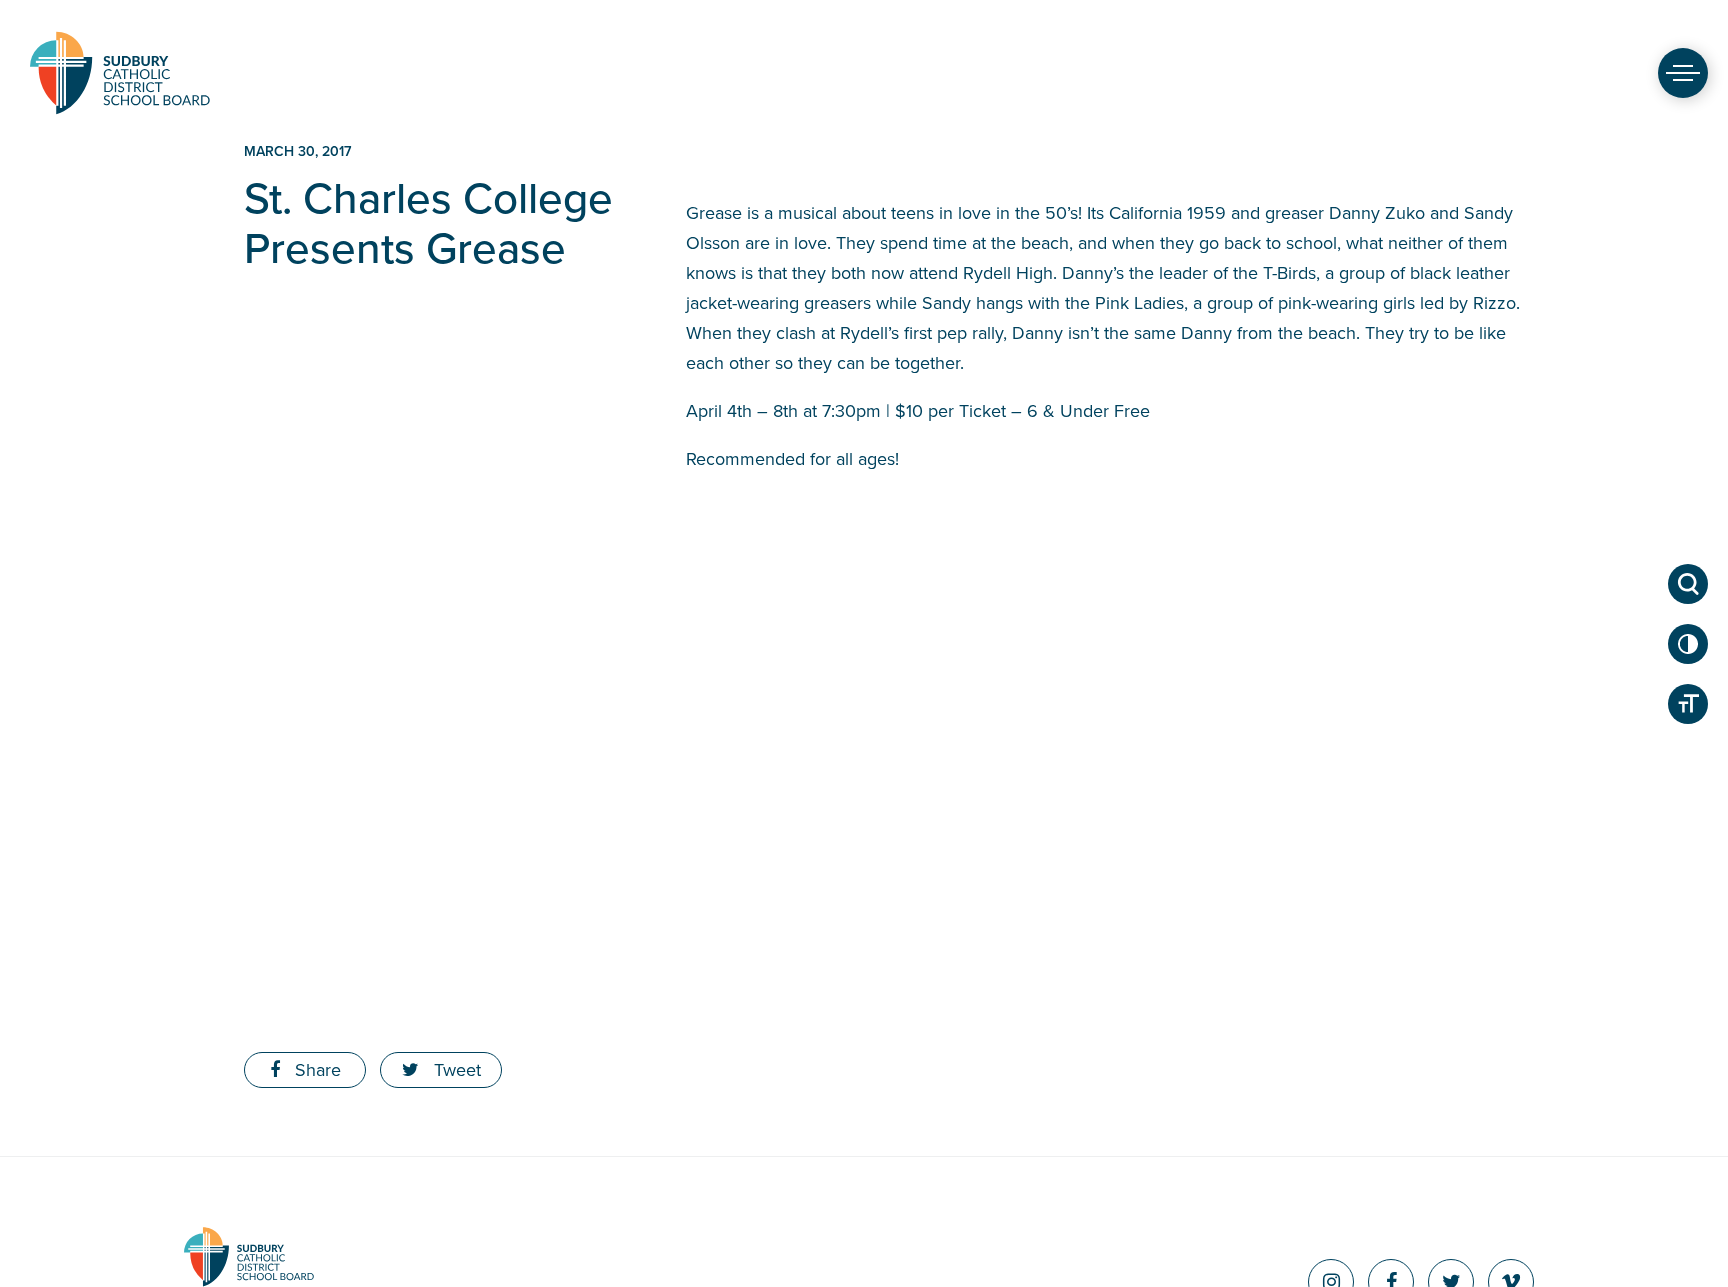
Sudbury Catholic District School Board (120, 72)
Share (315, 1070)
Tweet (455, 1070)
